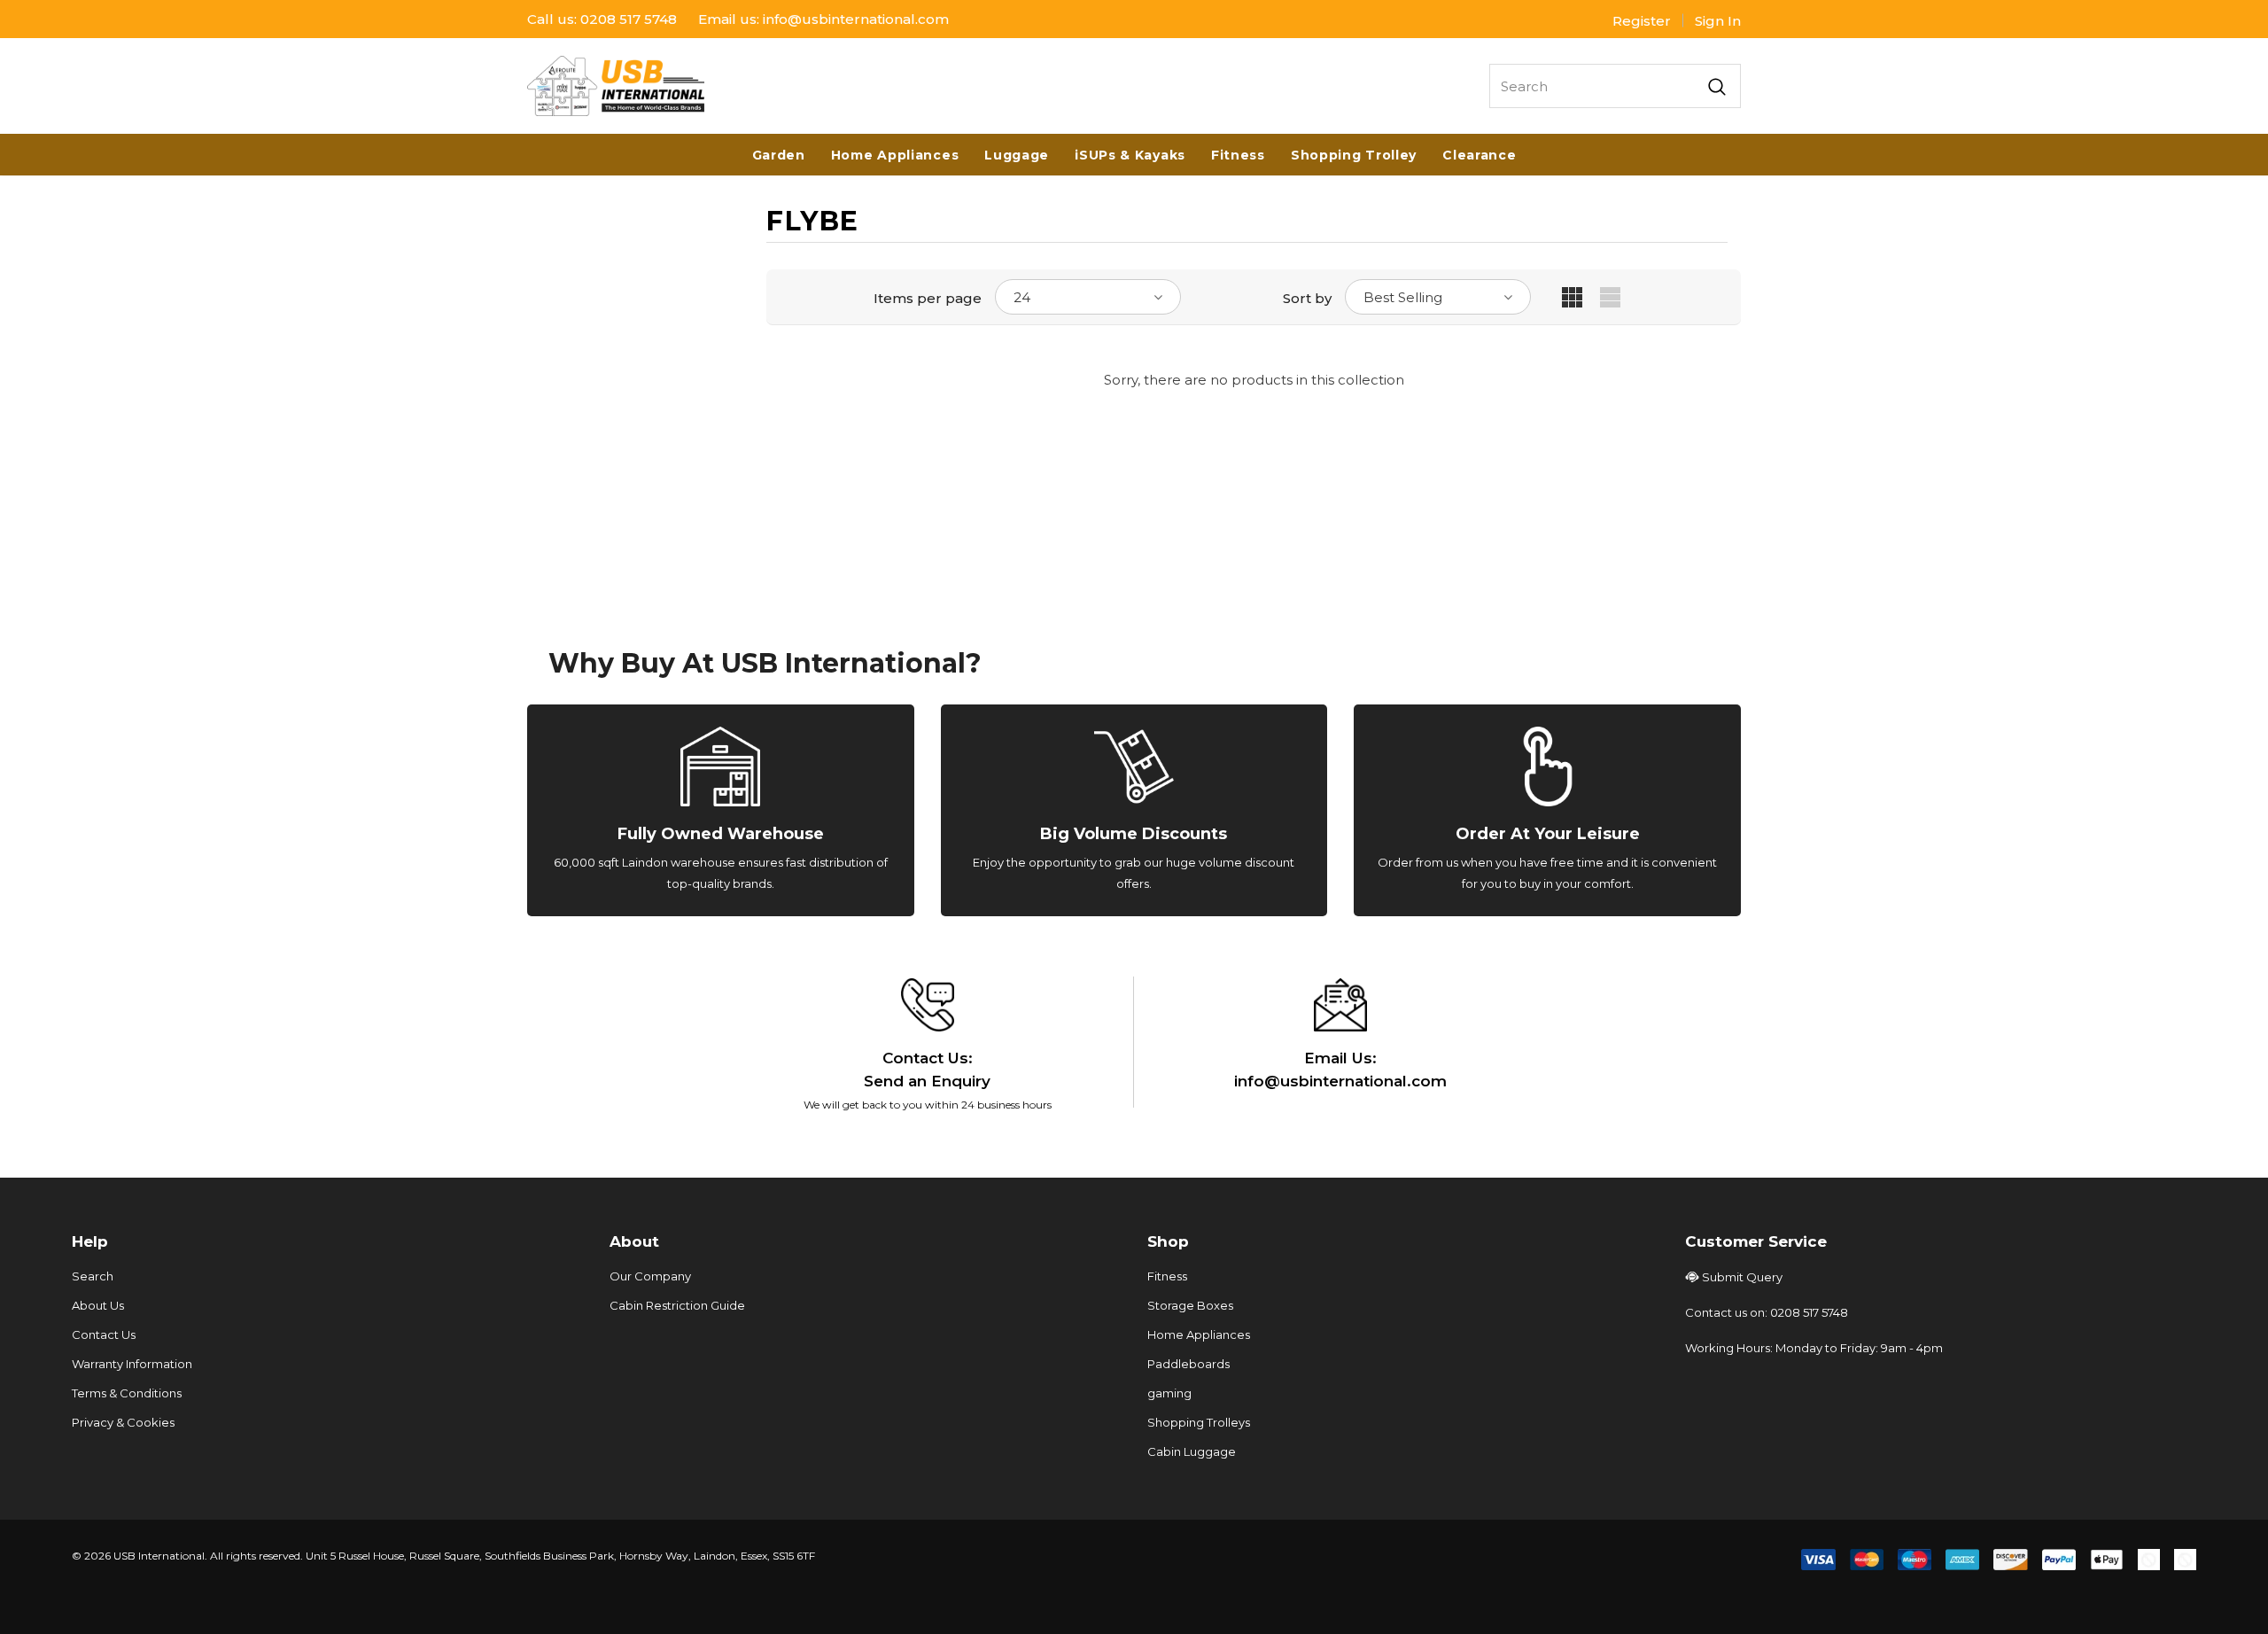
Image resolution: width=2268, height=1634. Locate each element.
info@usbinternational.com (856, 19)
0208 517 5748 (629, 19)
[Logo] (616, 86)
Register (1642, 21)
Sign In (1718, 21)
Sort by (1307, 298)
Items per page (928, 298)
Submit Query (1742, 1277)
